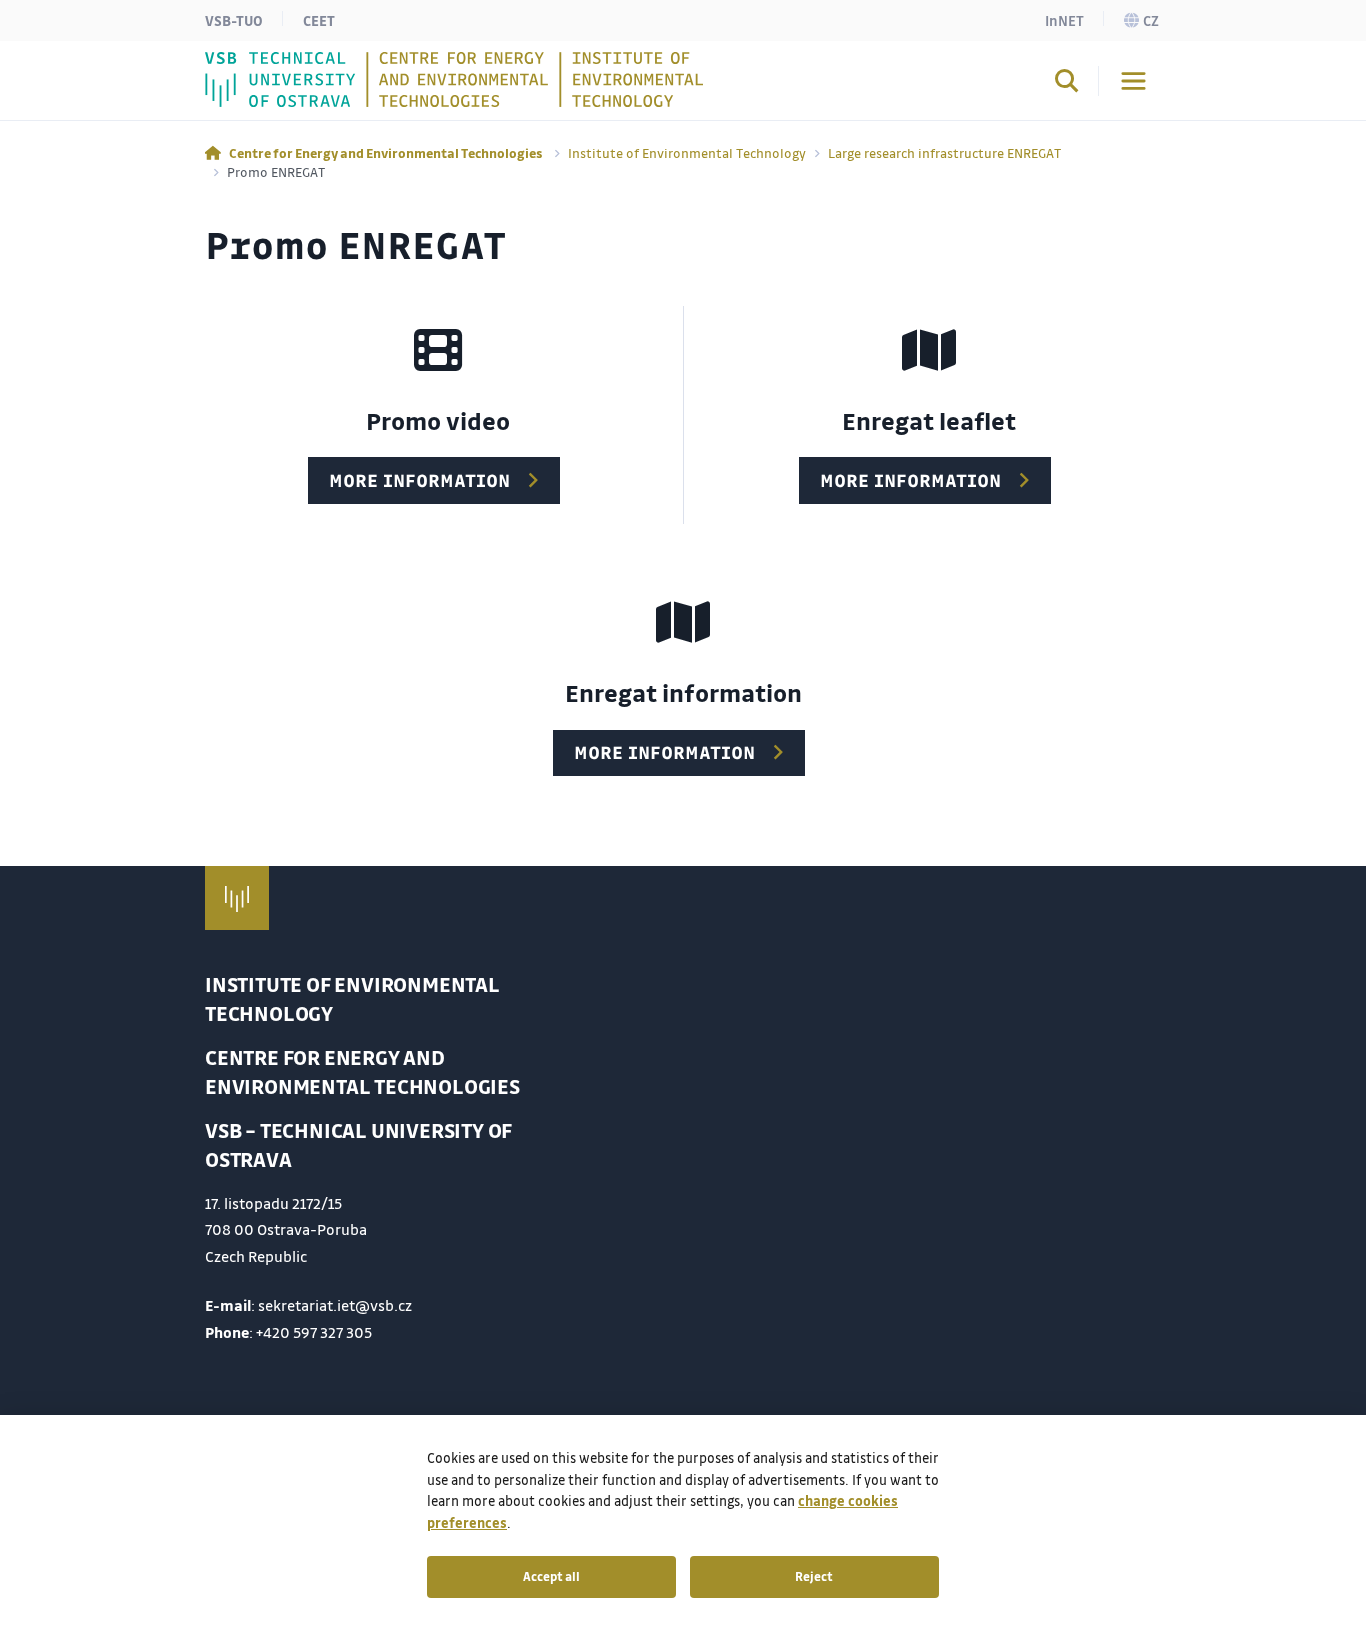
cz (1151, 20)
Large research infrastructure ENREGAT (944, 152)
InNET (1064, 20)
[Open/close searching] (1067, 84)
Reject (814, 1576)
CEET (319, 20)
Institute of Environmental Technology (687, 152)
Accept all (551, 1576)
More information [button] (419, 480)
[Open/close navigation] (1133, 81)
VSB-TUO (234, 20)
